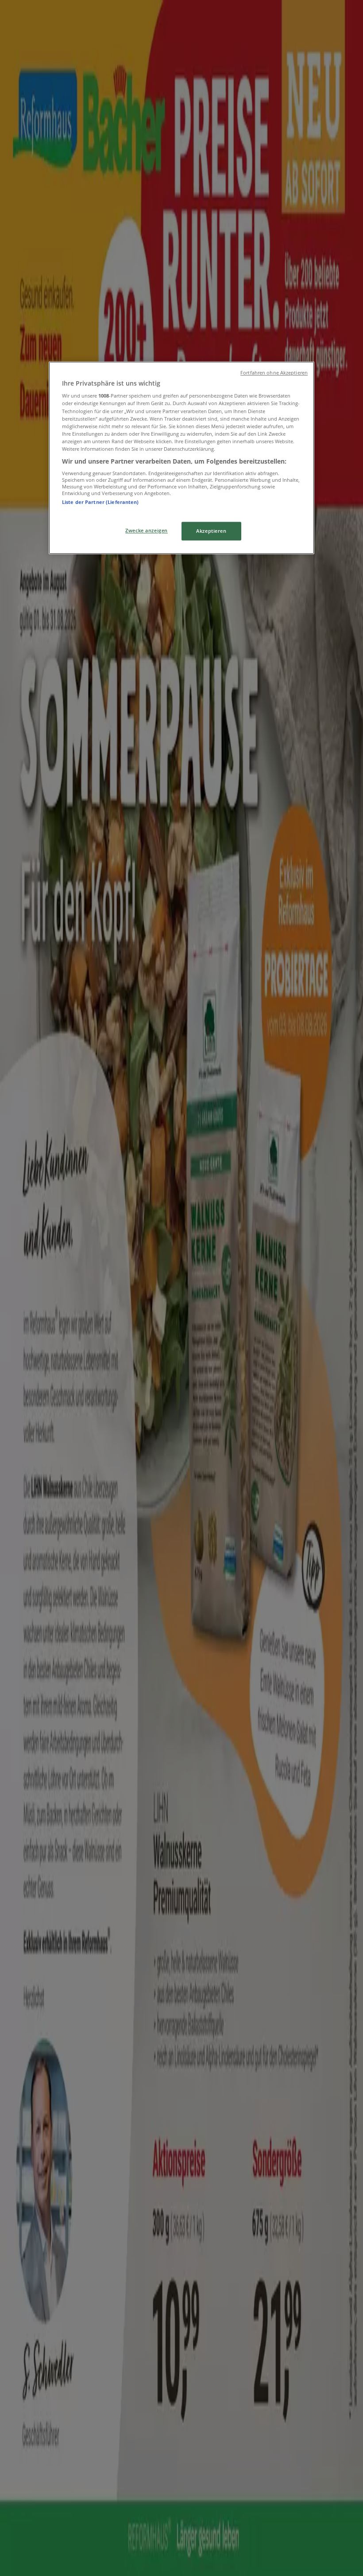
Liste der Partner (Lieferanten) (100, 502)
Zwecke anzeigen (147, 530)
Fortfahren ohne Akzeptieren (274, 373)
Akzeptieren (211, 531)
